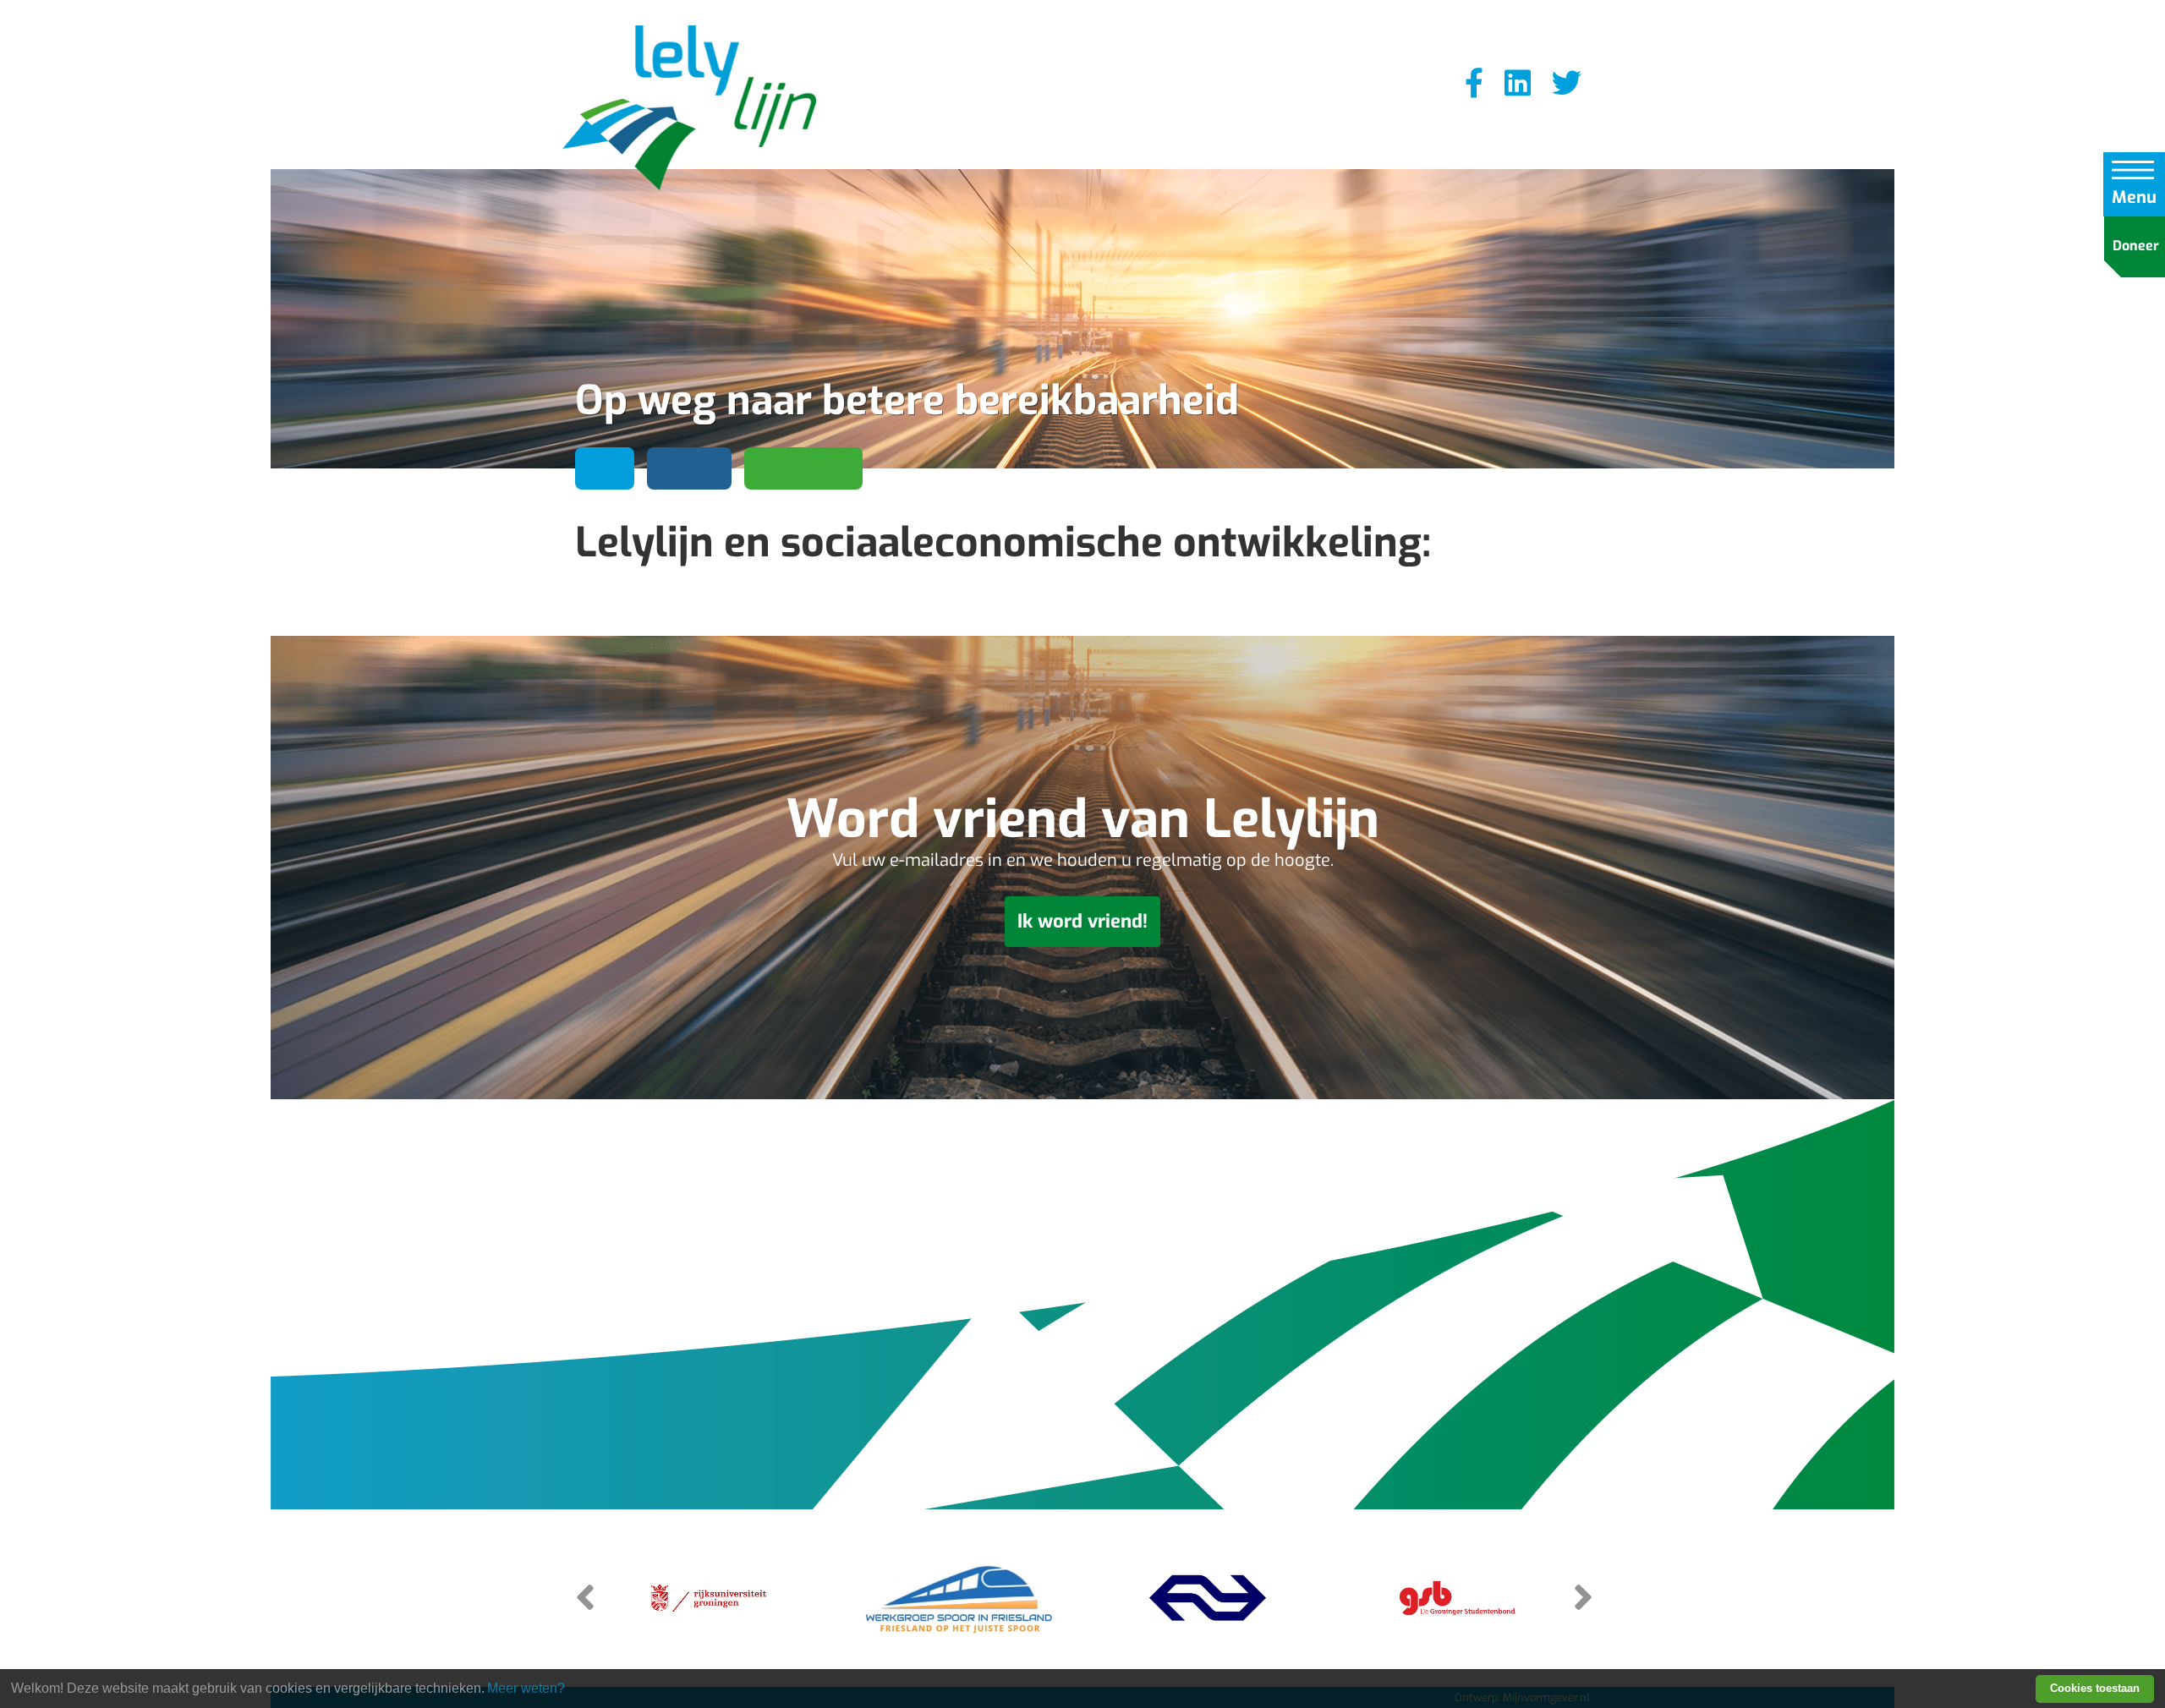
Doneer (2136, 246)
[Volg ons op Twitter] (1567, 84)
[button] (1581, 1596)
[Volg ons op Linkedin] (1518, 84)
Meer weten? (526, 1688)
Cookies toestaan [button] (2095, 1688)
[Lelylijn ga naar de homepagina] (689, 110)
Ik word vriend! (1082, 921)
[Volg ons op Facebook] (1474, 84)
